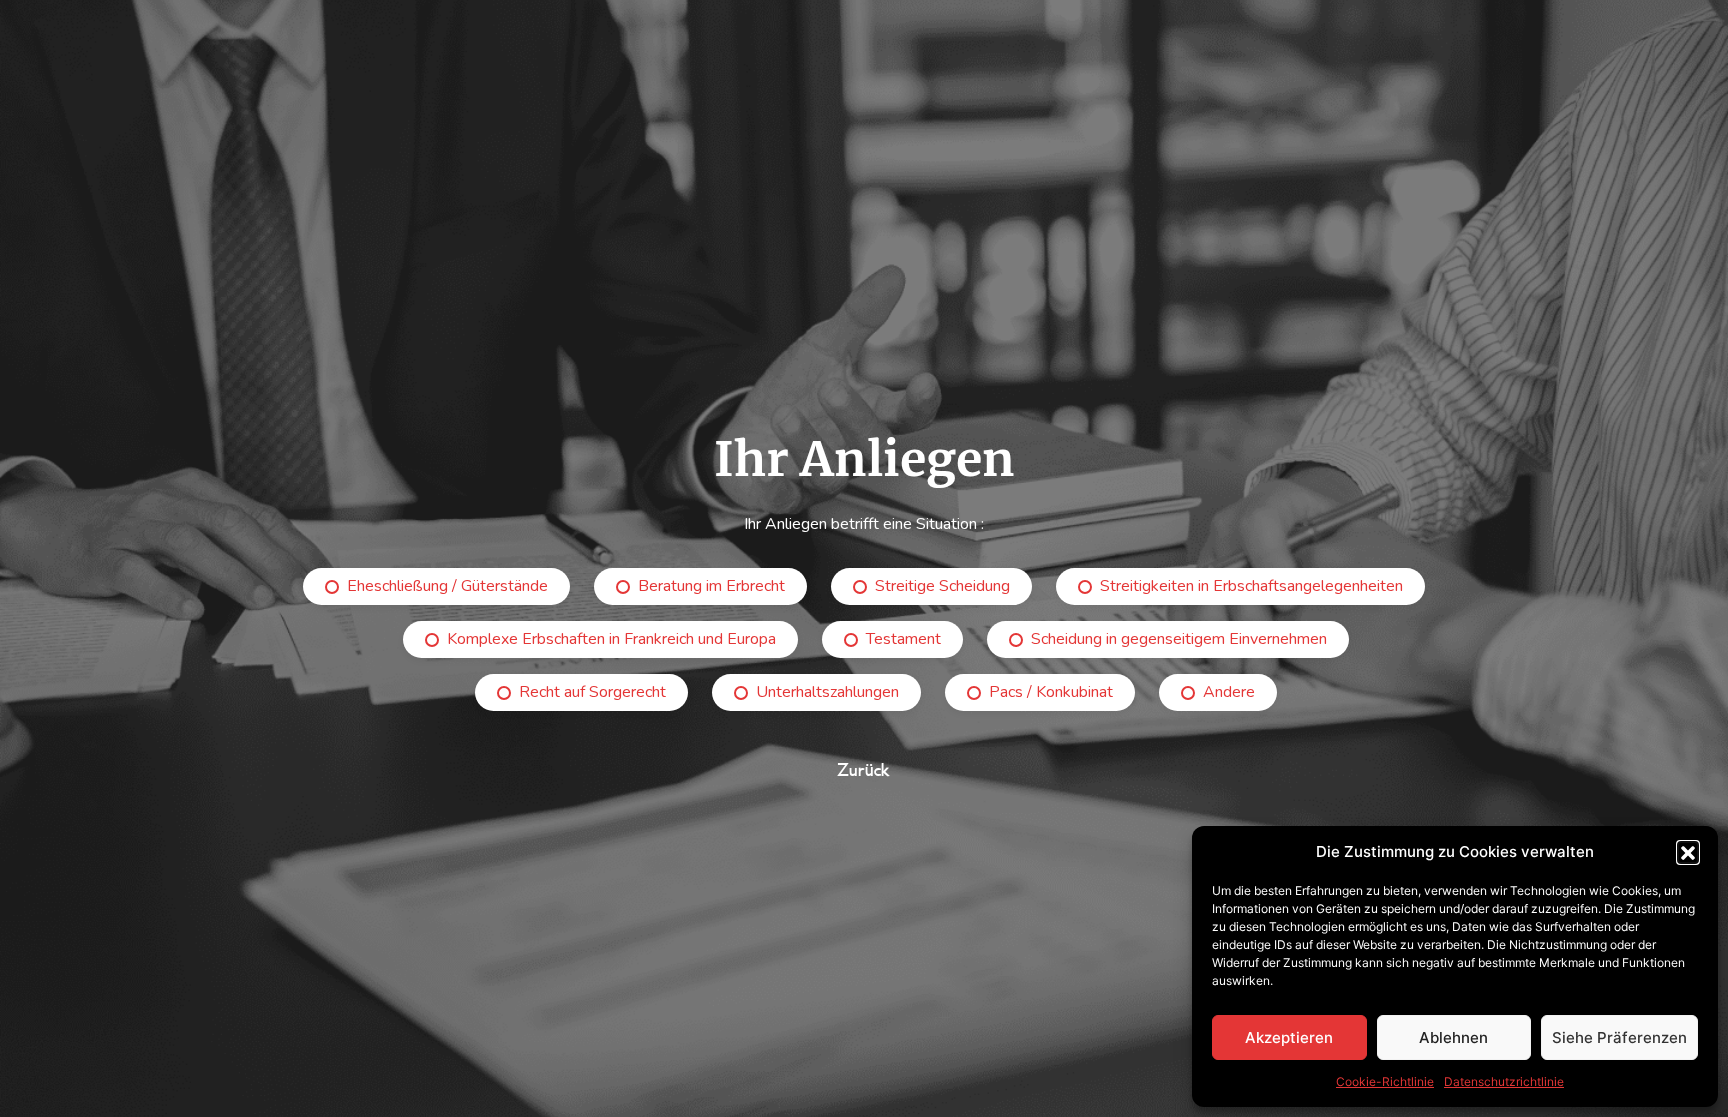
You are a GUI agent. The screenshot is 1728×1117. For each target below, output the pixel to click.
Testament (903, 639)
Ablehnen (1453, 1037)
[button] (1688, 852)
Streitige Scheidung (942, 586)
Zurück (864, 770)
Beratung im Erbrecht (711, 586)
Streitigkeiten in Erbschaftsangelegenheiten (1251, 586)
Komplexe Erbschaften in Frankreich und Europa (611, 639)
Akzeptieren (1289, 1037)
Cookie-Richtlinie (1385, 1081)
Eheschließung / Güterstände (447, 586)
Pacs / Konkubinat (1051, 692)
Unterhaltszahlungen (827, 692)
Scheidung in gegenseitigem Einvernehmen (1179, 639)
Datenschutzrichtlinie (1504, 1081)
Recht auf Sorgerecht (592, 692)
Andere (1229, 692)
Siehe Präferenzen (1619, 1037)
